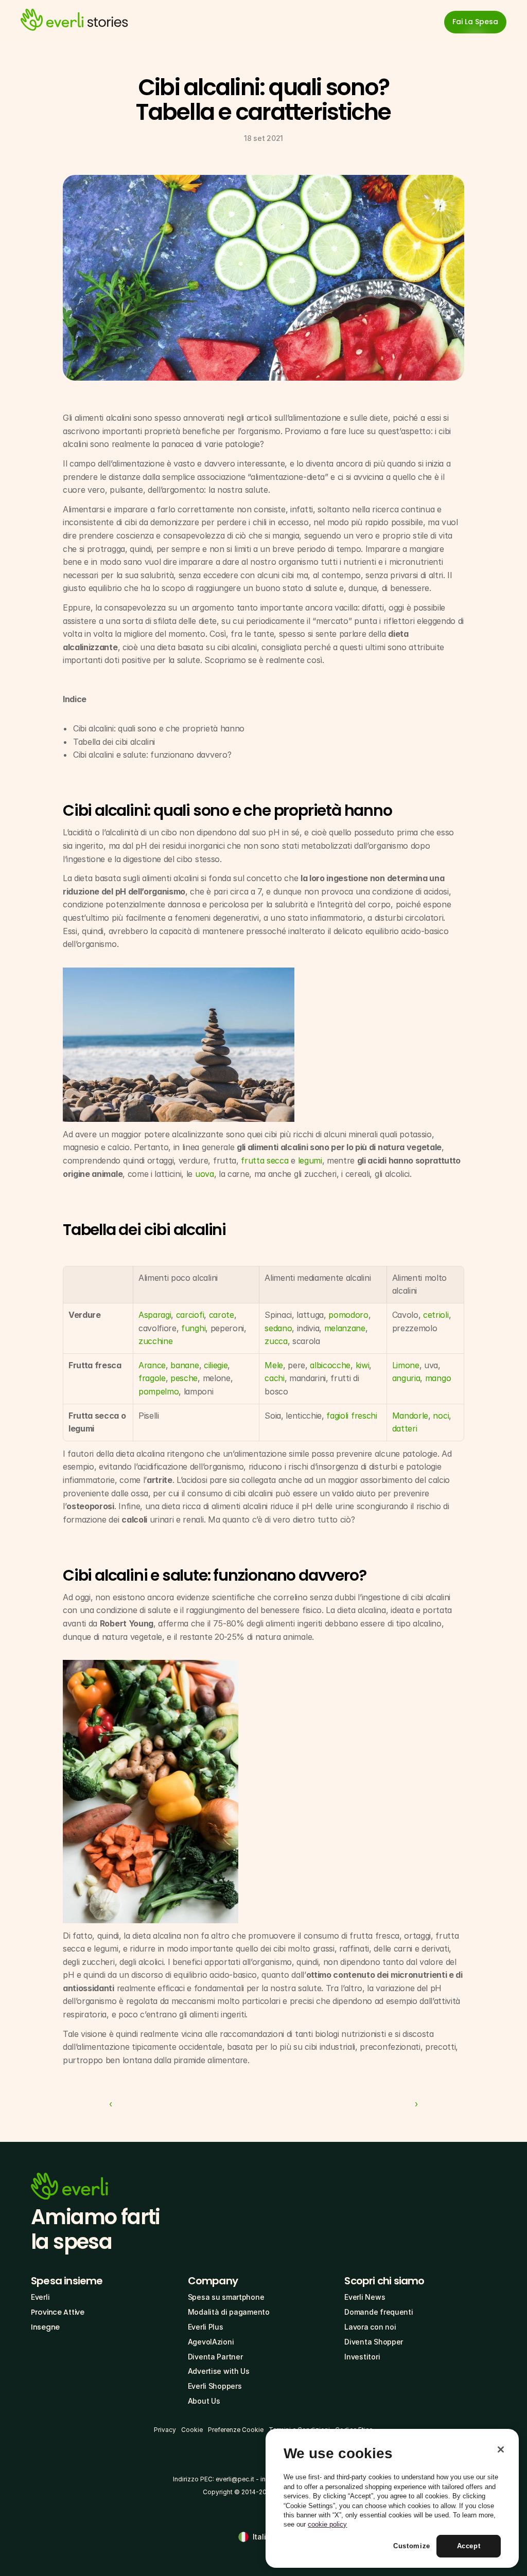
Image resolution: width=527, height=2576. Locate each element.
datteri (405, 1428)
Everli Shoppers (215, 2386)
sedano (278, 1328)
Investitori (362, 2357)
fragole (152, 1378)
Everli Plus (206, 2327)
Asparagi (155, 1315)
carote (222, 1315)
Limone (406, 1365)
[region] (392, 2498)
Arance (152, 1365)
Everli (40, 2297)
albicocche (330, 1365)
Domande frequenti (379, 2312)
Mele (274, 1365)
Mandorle (410, 1416)
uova (205, 1174)
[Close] (501, 2449)
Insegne (45, 2327)
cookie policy (327, 2524)
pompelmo (159, 1391)
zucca (276, 1341)
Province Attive (58, 2312)
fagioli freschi (352, 1416)
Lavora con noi (370, 2327)
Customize (412, 2546)
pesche (184, 1378)
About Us (204, 2401)
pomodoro (348, 1315)
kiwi (363, 1365)
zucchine (155, 1341)
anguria (406, 1378)
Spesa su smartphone (226, 2297)
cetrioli (436, 1315)
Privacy (165, 2430)
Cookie (192, 2430)
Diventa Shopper (374, 2342)
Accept (469, 2546)
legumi (310, 1160)
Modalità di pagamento (229, 2312)
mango (438, 1378)
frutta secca (265, 1160)
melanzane (345, 1328)
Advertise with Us (219, 2371)
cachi (274, 1378)
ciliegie (216, 1365)
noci (441, 1416)
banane (185, 1365)
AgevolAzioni (211, 2342)
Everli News (365, 2297)
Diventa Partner (215, 2357)
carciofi (190, 1315)
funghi (193, 1328)
